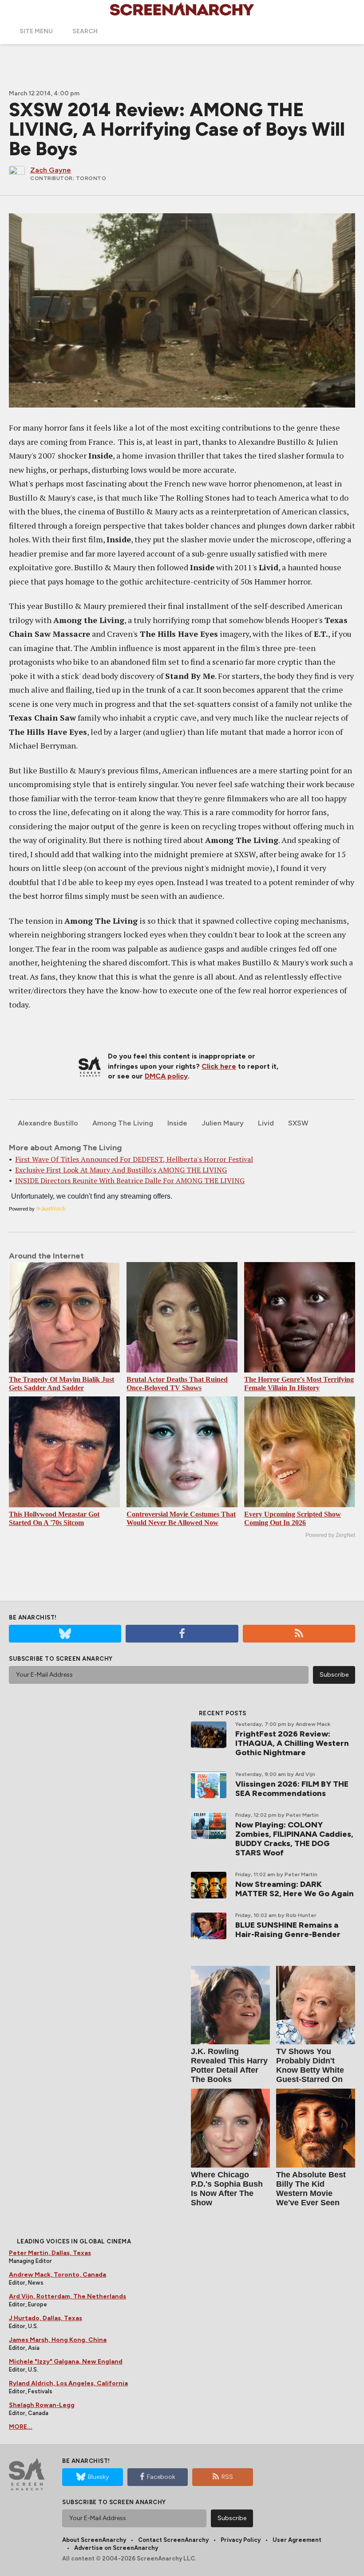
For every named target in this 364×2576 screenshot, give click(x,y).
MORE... (21, 2427)
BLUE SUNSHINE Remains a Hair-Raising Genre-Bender (288, 1930)
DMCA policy (166, 1076)
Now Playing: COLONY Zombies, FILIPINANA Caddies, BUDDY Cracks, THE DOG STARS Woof (294, 1839)
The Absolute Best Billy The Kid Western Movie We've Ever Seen (311, 2189)
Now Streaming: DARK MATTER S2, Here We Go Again (295, 1889)
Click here (219, 1066)
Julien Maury (223, 1123)
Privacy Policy (241, 2540)
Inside (177, 1123)
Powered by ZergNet (330, 1535)
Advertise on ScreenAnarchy (116, 2548)
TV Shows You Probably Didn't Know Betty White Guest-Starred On (310, 2065)
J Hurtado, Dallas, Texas (45, 2318)
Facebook (161, 2477)
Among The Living (123, 1123)
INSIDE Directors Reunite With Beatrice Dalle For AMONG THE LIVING (130, 1180)
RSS (227, 2477)
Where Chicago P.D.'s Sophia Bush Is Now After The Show (227, 2189)
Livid (266, 1123)
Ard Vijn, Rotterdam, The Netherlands (67, 2296)
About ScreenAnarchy (94, 2540)
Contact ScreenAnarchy (173, 2540)
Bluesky (98, 2477)
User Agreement (297, 2540)
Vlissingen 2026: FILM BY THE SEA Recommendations (292, 1789)
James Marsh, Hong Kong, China (58, 2340)
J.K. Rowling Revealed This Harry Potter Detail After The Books (229, 2065)
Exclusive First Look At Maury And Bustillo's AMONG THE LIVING (121, 1170)
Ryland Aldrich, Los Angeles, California (68, 2383)
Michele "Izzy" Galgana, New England (66, 2362)
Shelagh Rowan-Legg (42, 2405)
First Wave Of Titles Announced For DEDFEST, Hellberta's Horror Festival (134, 1159)
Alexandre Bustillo (48, 1123)
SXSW (298, 1123)
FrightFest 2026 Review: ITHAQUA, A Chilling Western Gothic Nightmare (292, 1743)
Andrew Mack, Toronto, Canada (57, 2275)
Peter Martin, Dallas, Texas (50, 2253)
